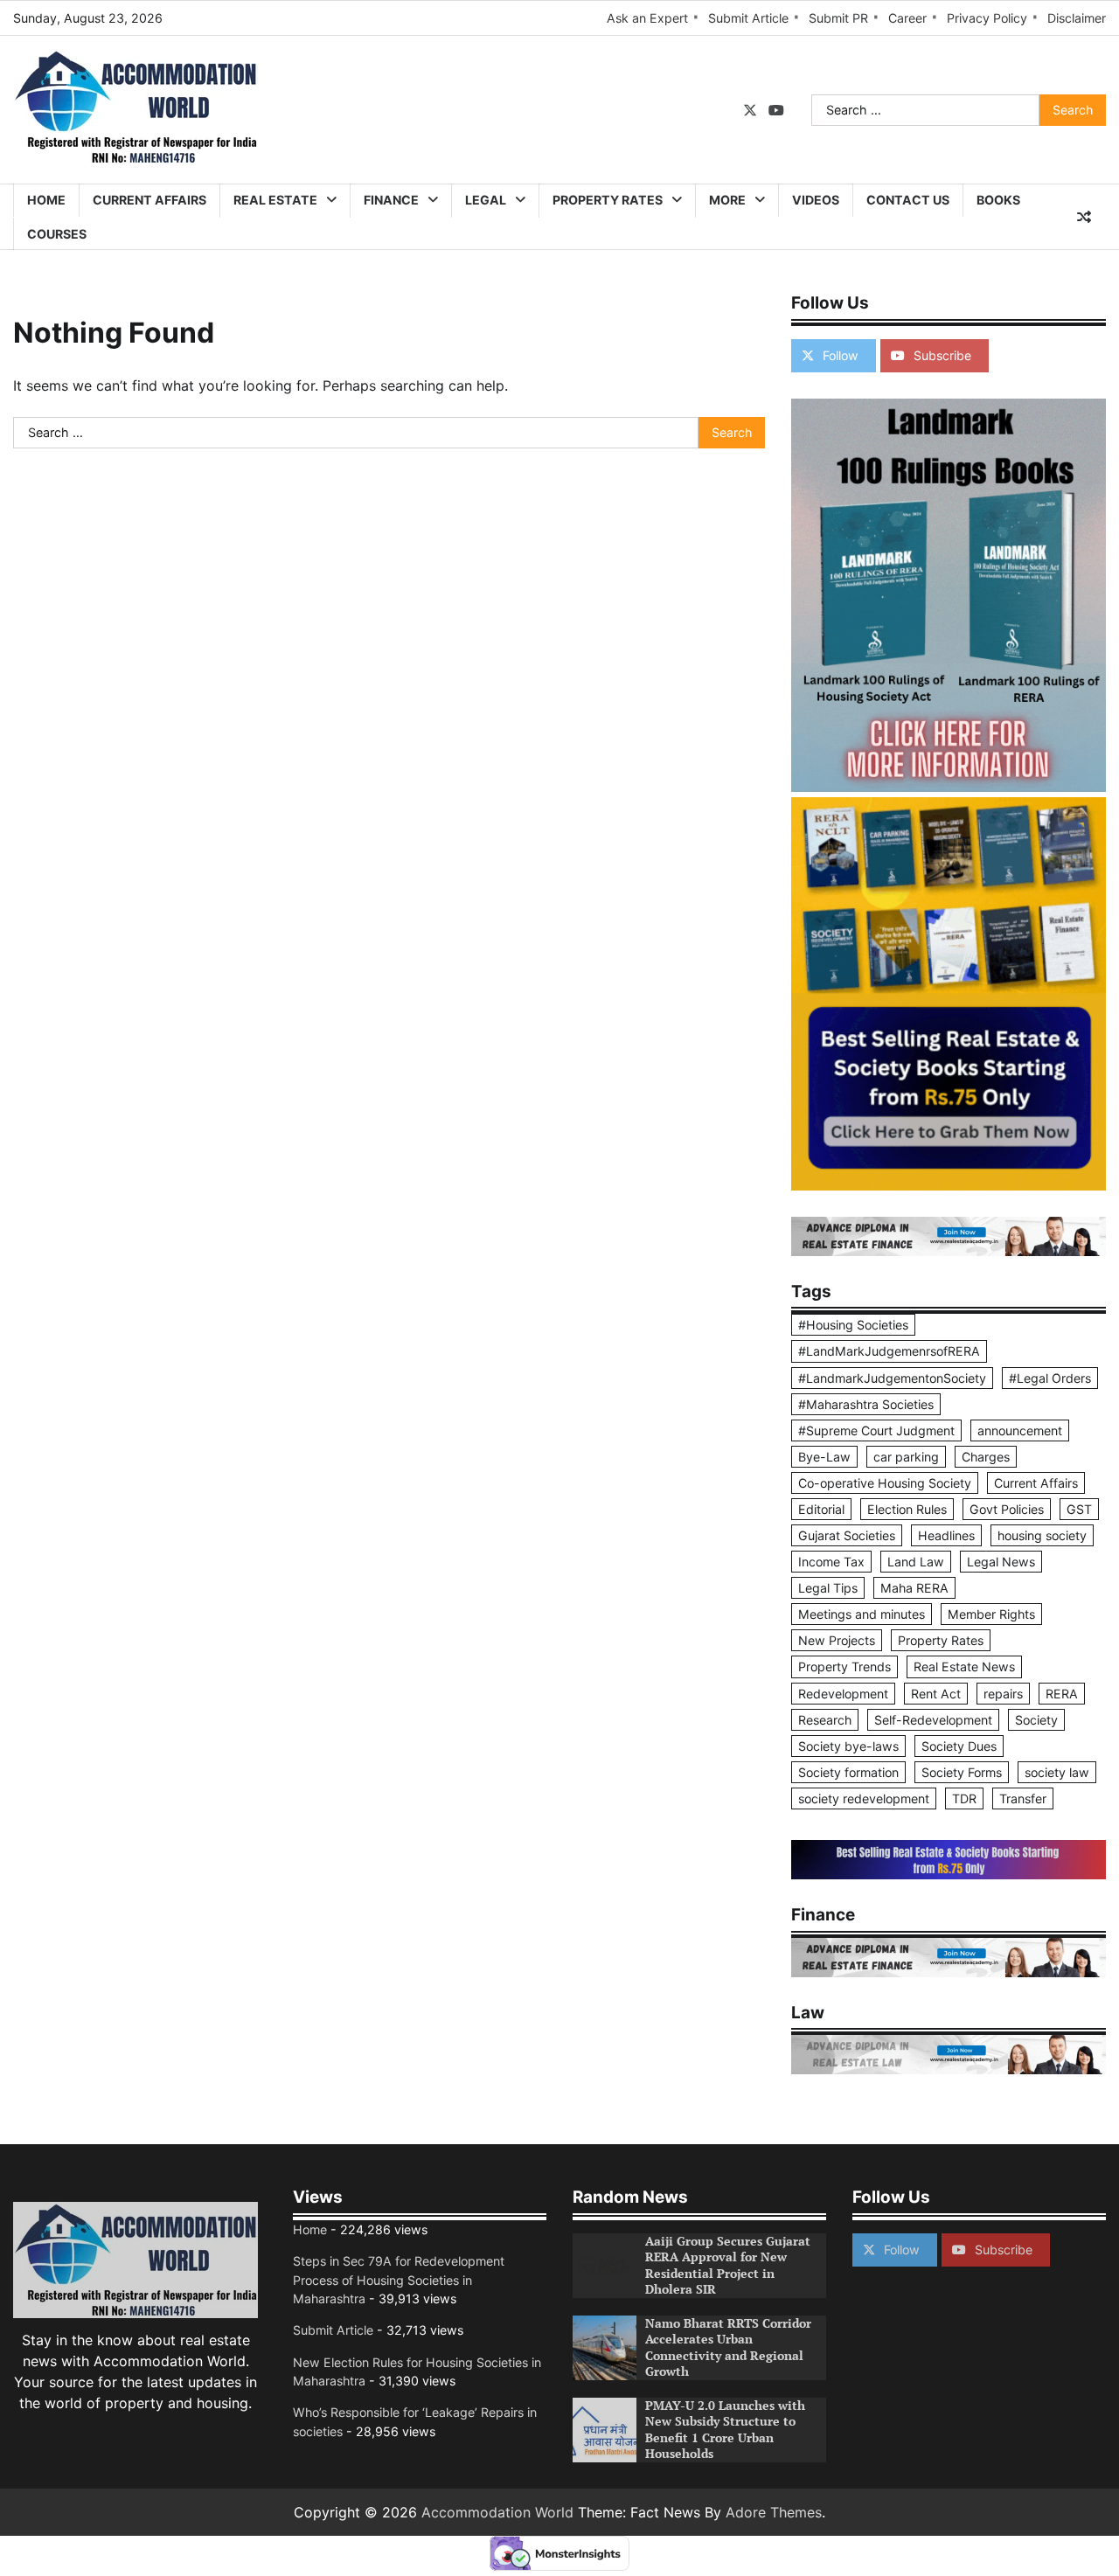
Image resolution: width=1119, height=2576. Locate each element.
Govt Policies (1007, 1509)
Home (46, 200)
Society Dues (959, 1746)
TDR (964, 1798)
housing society (1042, 1535)
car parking (906, 1457)
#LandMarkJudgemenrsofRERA (889, 1351)
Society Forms (962, 1772)
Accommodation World (497, 2512)
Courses (57, 234)
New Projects (837, 1640)
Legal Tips (828, 1588)
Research (825, 1720)
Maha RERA (914, 1588)
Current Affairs (149, 200)
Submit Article (748, 18)
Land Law (916, 1562)
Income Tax (831, 1562)
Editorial (821, 1509)
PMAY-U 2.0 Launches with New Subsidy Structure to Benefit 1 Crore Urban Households (725, 2430)
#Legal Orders (1050, 1378)
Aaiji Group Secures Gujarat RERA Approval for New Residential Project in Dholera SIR (728, 2265)
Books (998, 200)
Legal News (1001, 1562)
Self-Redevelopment (933, 1720)
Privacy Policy (987, 18)
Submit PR (838, 18)
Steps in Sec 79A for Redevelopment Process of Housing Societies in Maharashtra (399, 2280)
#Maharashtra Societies (866, 1404)
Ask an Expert (647, 18)
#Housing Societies (853, 1325)
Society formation (848, 1772)
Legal (486, 200)
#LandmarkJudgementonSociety (892, 1378)
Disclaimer (1077, 18)
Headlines (946, 1535)
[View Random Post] (1084, 217)
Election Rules (907, 1509)
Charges (986, 1457)
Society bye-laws (848, 1746)
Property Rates (608, 200)
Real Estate (275, 200)
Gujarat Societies (847, 1535)
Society (1036, 1720)
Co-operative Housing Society (885, 1483)
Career (907, 18)
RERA (1062, 1694)
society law (1057, 1772)
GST (1079, 1509)
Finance (391, 200)
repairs (1003, 1694)
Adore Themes (774, 2512)
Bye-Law (824, 1457)
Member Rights (991, 1614)
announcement (1020, 1430)
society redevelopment (864, 1798)
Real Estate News (964, 1666)
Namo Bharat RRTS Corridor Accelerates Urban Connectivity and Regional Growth (728, 2347)
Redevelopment (843, 1694)
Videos (816, 200)
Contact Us (908, 200)
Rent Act (936, 1694)
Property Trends (844, 1666)
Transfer (1023, 1798)
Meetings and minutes (862, 1614)
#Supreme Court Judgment (876, 1430)
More (727, 200)
